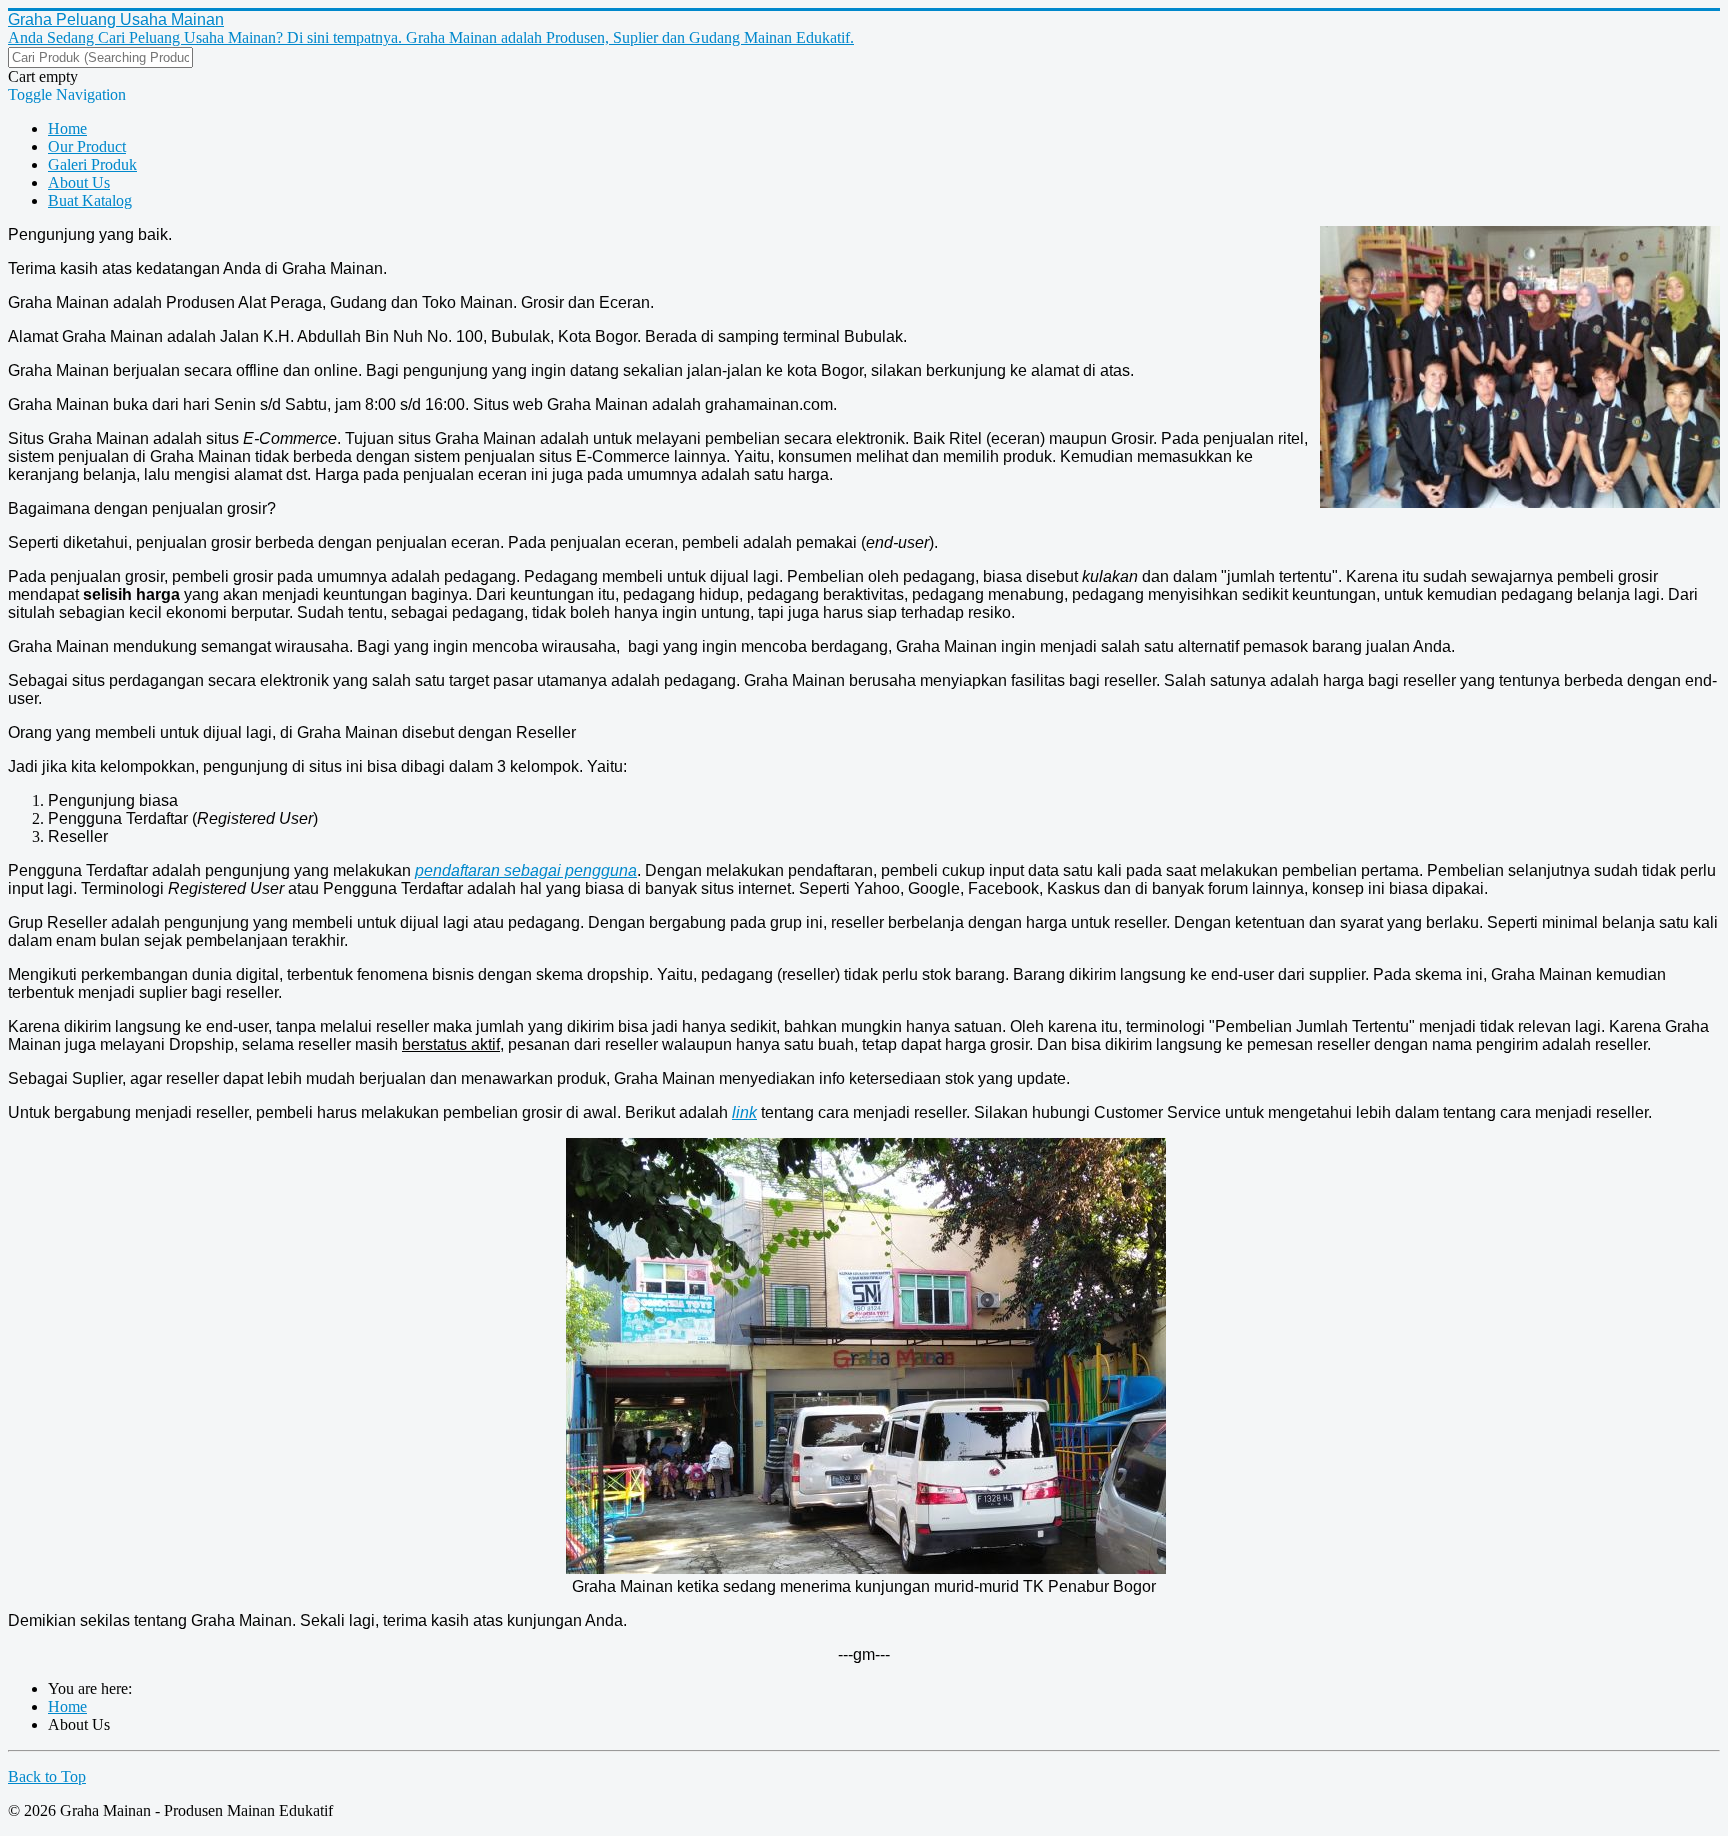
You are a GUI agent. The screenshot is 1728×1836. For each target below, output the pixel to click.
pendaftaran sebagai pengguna (526, 870)
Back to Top (47, 1776)
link (744, 1112)
